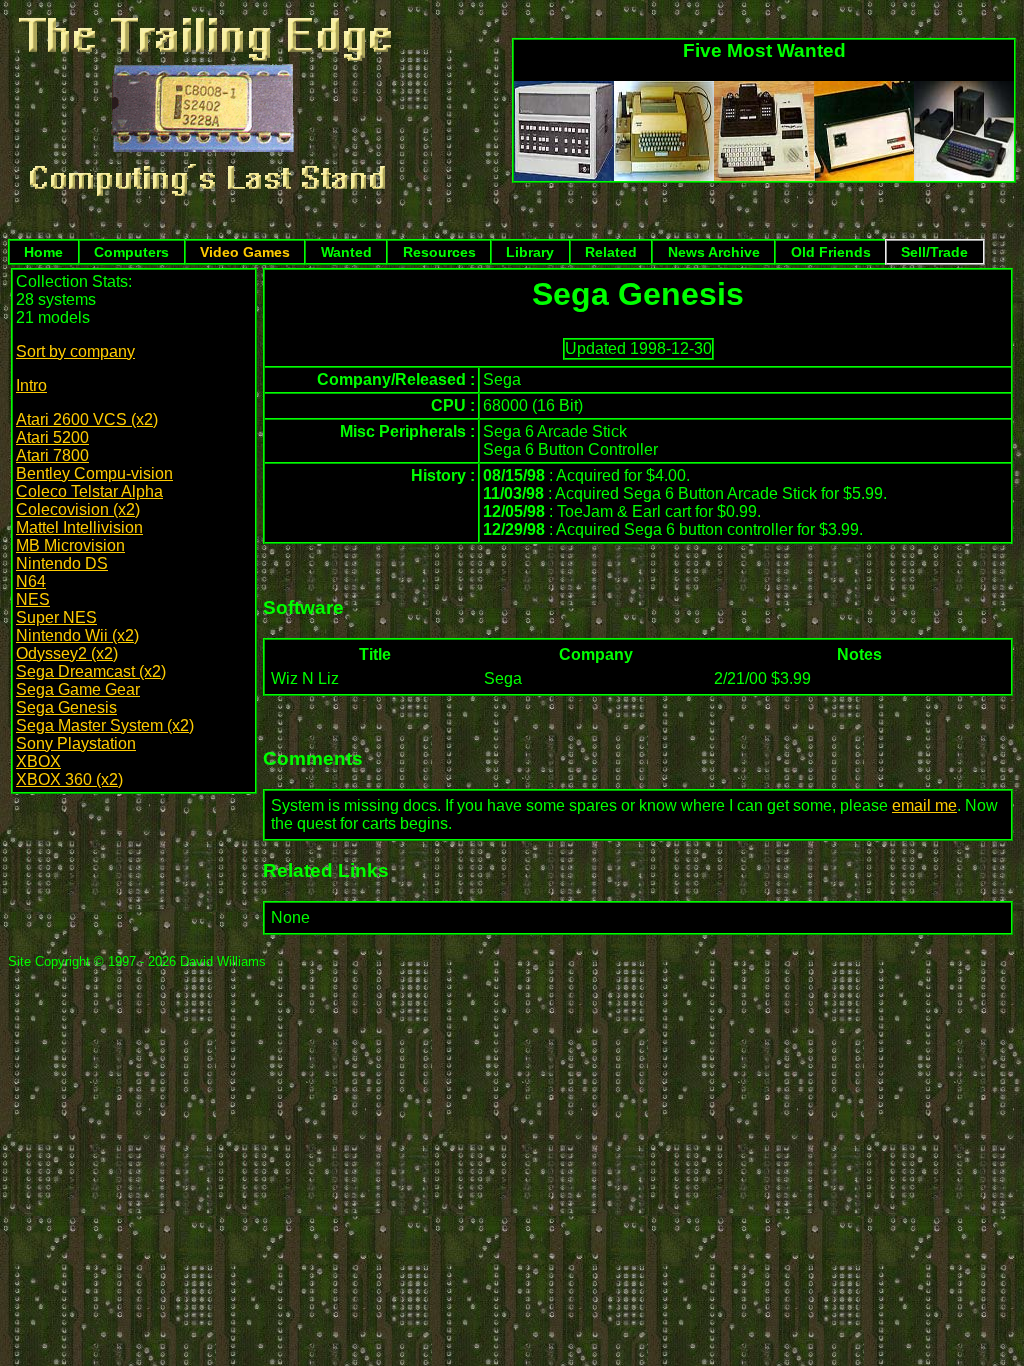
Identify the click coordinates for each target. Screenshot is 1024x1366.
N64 (31, 581)
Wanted (346, 252)
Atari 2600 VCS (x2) (87, 419)
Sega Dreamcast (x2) (91, 671)
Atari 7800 (52, 455)
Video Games (245, 252)
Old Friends (831, 252)
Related (611, 252)
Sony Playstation (76, 743)
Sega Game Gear (78, 689)
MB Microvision (70, 545)
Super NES (56, 617)
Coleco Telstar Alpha (89, 491)
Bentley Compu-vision (94, 473)
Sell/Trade (934, 252)
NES (33, 599)
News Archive (714, 252)
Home (43, 252)
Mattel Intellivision (79, 527)
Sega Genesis (66, 707)
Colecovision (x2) (78, 509)
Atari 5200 (52, 437)
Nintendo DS (62, 563)
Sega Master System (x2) (105, 725)
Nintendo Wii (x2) (77, 635)
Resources (439, 252)
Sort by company (75, 351)
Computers (131, 252)
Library (530, 252)
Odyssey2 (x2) (67, 653)
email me (924, 805)
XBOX (38, 761)
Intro (31, 385)
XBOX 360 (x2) (69, 779)
